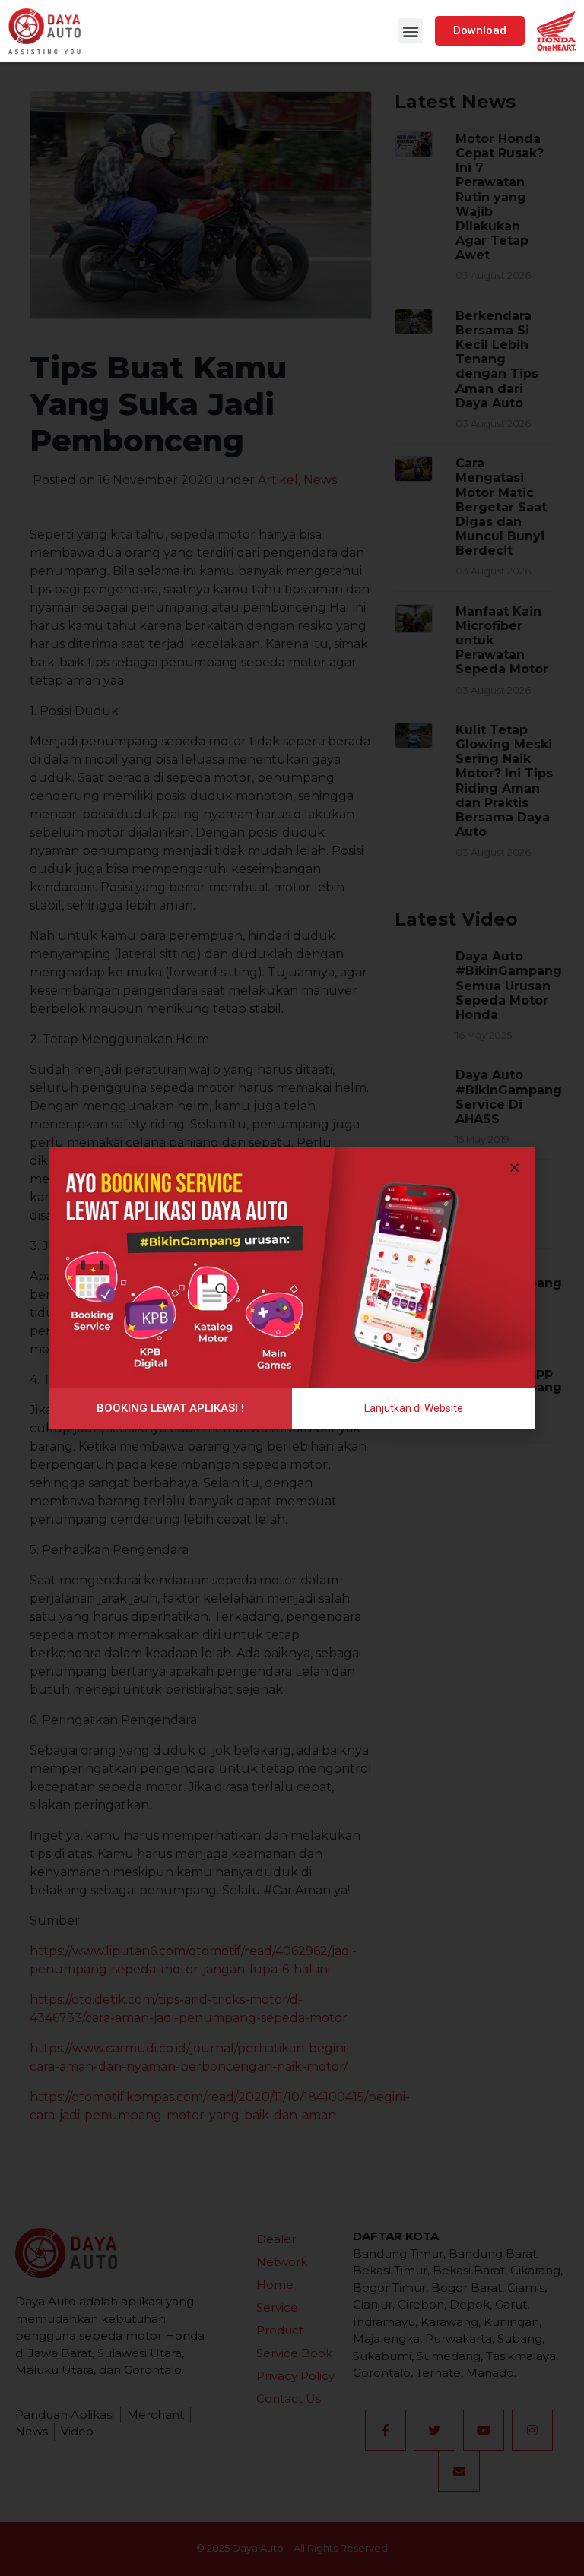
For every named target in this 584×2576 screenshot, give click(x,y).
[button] (410, 31)
